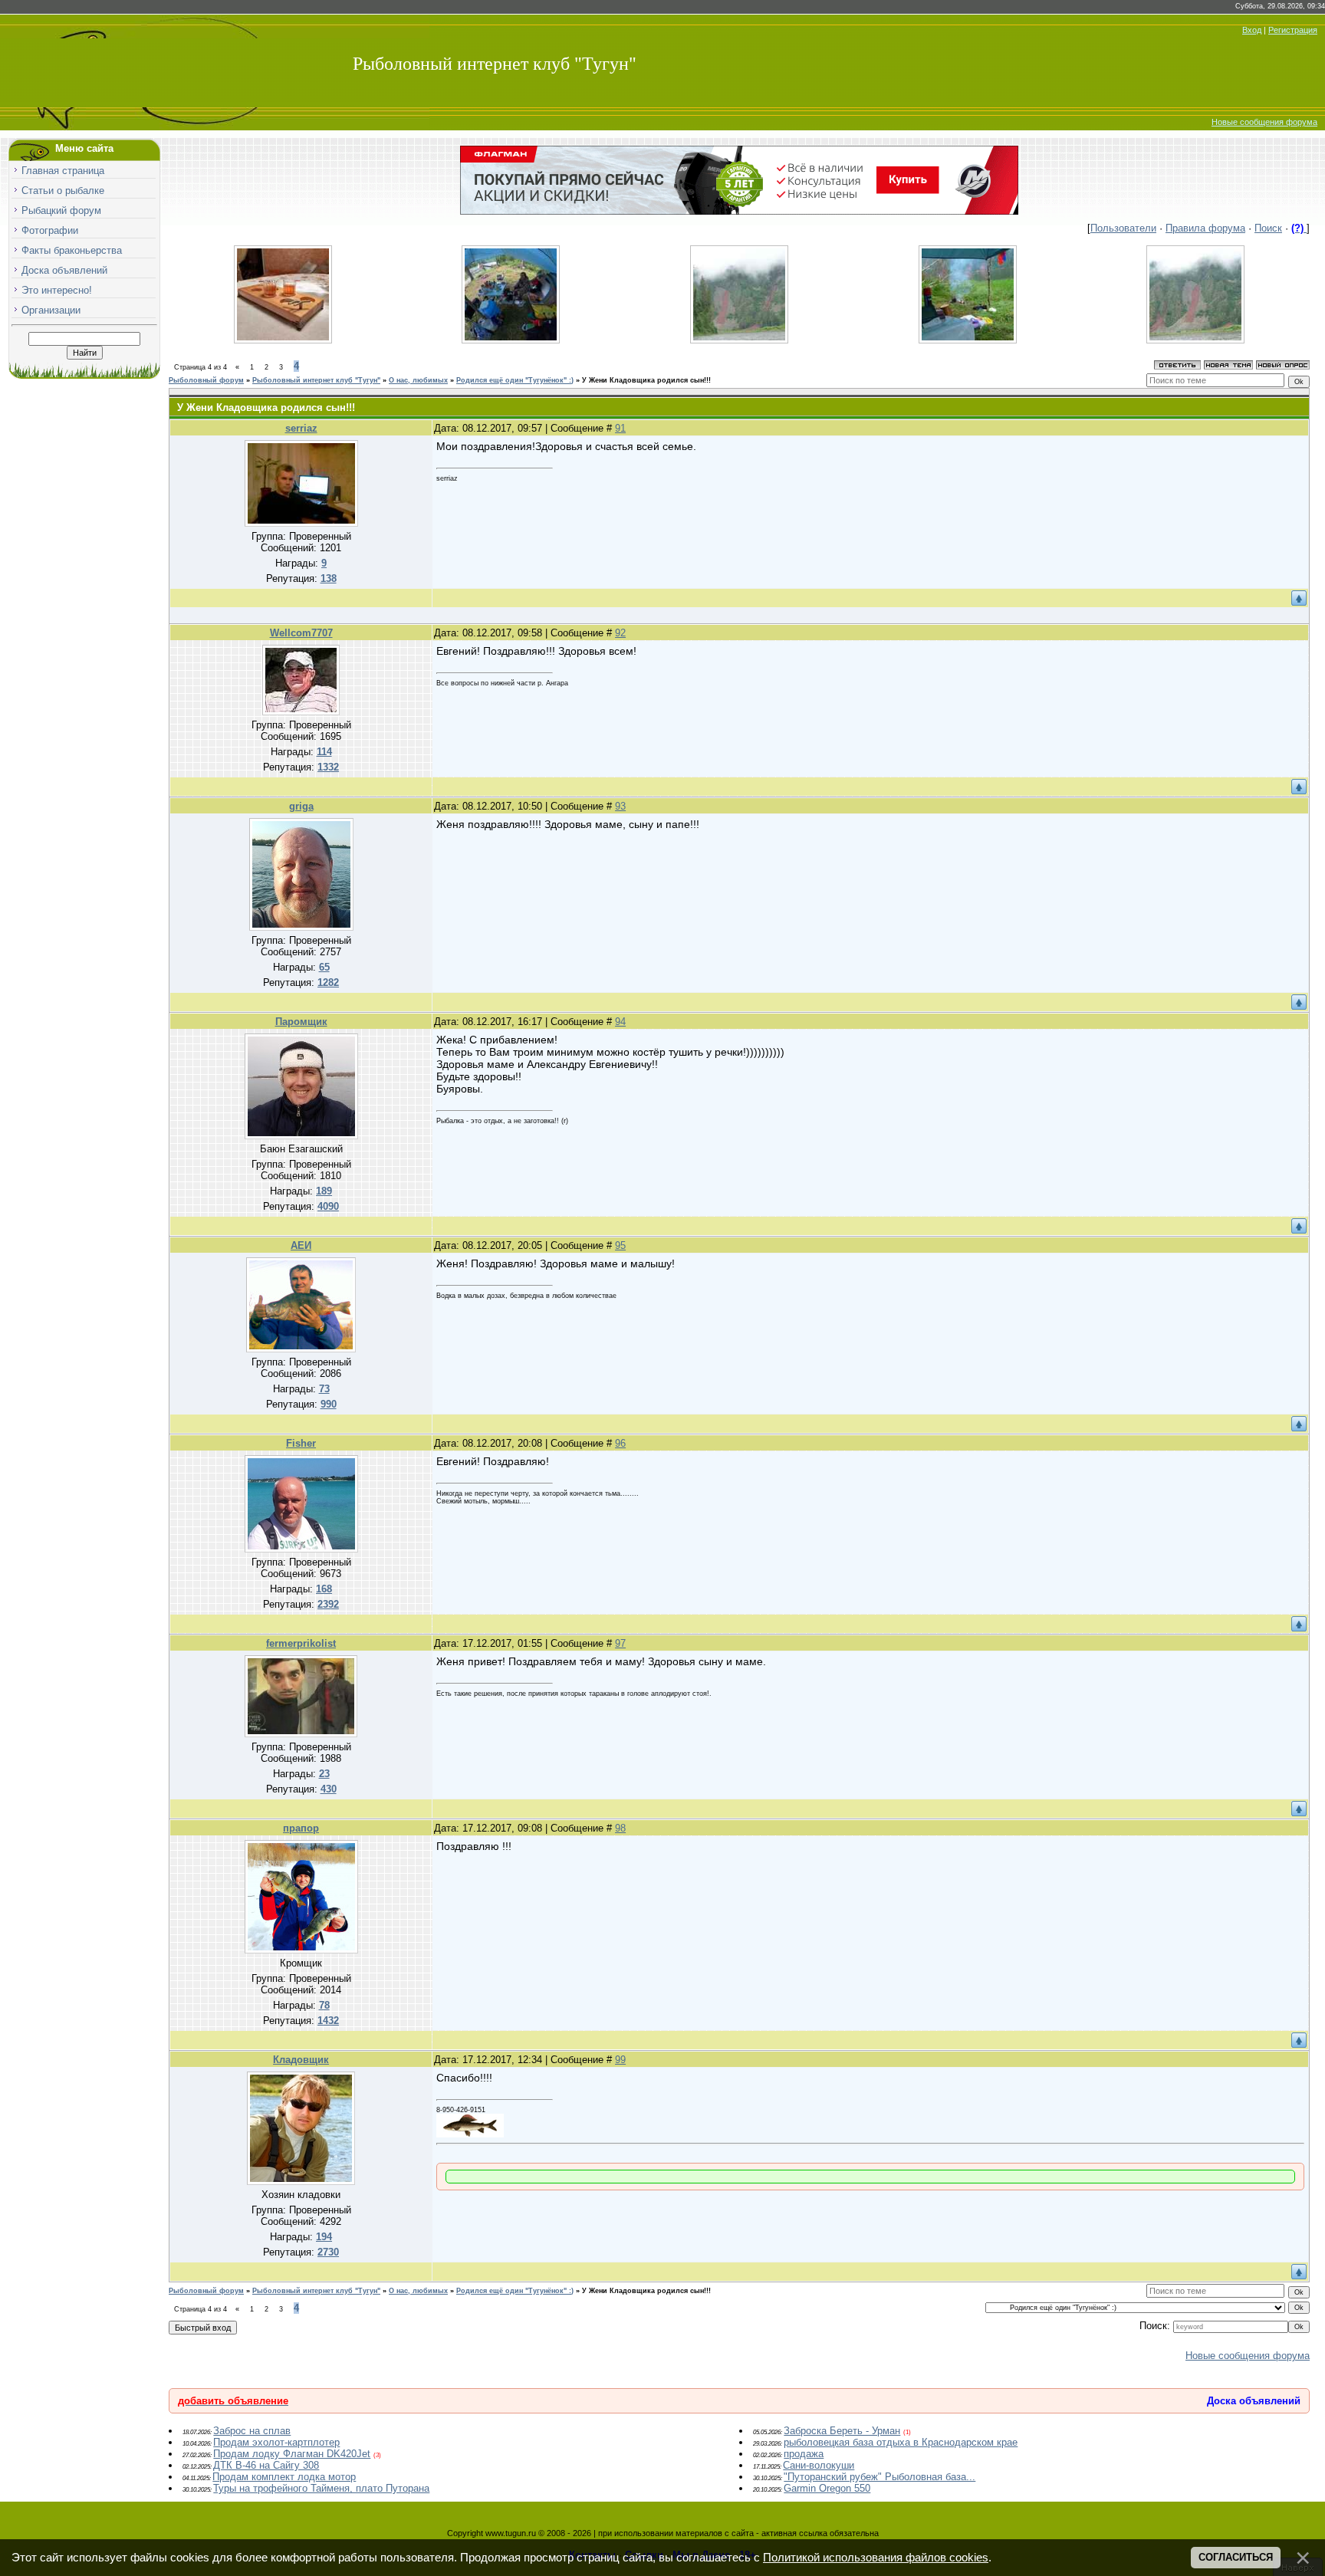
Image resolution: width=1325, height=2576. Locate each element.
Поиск (1268, 228)
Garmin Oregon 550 (827, 2488)
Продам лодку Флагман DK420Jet (292, 2454)
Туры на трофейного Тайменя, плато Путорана (321, 2488)
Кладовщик (301, 2060)
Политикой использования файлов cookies (876, 2558)
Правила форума (1205, 228)
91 (620, 428)
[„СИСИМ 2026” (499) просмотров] (739, 340)
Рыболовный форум (206, 380)
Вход (1252, 30)
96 (620, 1443)
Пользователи (1123, 228)
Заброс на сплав (252, 2431)
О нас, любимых (418, 380)
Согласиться (1236, 2557)
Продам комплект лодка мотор (284, 2477)
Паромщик (301, 1022)
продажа (804, 2454)
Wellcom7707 (301, 633)
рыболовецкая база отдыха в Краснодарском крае (901, 2442)
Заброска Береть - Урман (842, 2431)
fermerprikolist (301, 1643)
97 (620, 1643)
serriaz (301, 428)
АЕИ (301, 1245)
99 (620, 2060)
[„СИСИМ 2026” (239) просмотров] (968, 340)
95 (620, 1245)
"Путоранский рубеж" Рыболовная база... (879, 2477)
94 (620, 1022)
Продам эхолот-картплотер (276, 2442)
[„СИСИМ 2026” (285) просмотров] (511, 340)
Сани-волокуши (819, 2465)
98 (620, 1828)
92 (620, 633)
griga (301, 806)
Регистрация (1293, 30)
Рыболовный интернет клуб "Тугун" (495, 64)
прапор (301, 1828)
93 (620, 806)
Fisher (301, 1443)
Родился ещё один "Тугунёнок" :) (515, 380)
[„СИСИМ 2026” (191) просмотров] (1195, 340)
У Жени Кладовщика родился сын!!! (646, 380)
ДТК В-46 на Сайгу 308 (266, 2465)
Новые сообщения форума (1264, 122)
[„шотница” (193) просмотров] (283, 340)
